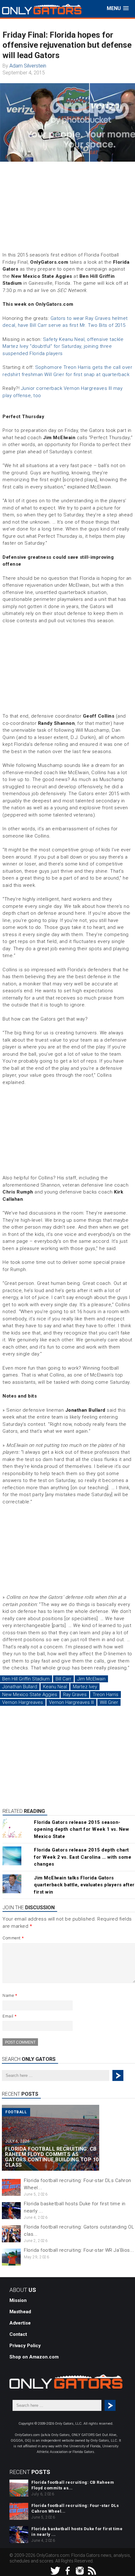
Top (130, 2571)
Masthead (20, 2312)
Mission (18, 2300)
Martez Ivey (85, 1687)
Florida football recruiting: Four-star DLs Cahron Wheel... (75, 2508)
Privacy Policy (25, 2346)
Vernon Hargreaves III (71, 1702)
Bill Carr (63, 1679)
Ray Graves (75, 1695)
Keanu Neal (55, 1687)
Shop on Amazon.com (34, 2357)
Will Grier (109, 1702)
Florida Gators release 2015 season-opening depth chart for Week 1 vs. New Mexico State (81, 1829)
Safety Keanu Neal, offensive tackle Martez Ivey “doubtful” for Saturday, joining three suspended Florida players (63, 346)
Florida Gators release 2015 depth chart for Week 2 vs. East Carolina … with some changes (83, 1857)
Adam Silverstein (28, 66)
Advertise (20, 2323)
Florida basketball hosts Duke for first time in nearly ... (77, 2532)
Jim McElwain (91, 1679)
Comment (13, 1938)
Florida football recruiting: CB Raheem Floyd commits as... (73, 2485)
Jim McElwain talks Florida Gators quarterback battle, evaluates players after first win (84, 1885)
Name (10, 1995)
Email (10, 2016)
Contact (18, 2334)
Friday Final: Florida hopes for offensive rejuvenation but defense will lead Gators (67, 45)
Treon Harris (105, 1695)
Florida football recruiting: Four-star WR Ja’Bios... (79, 2250)
